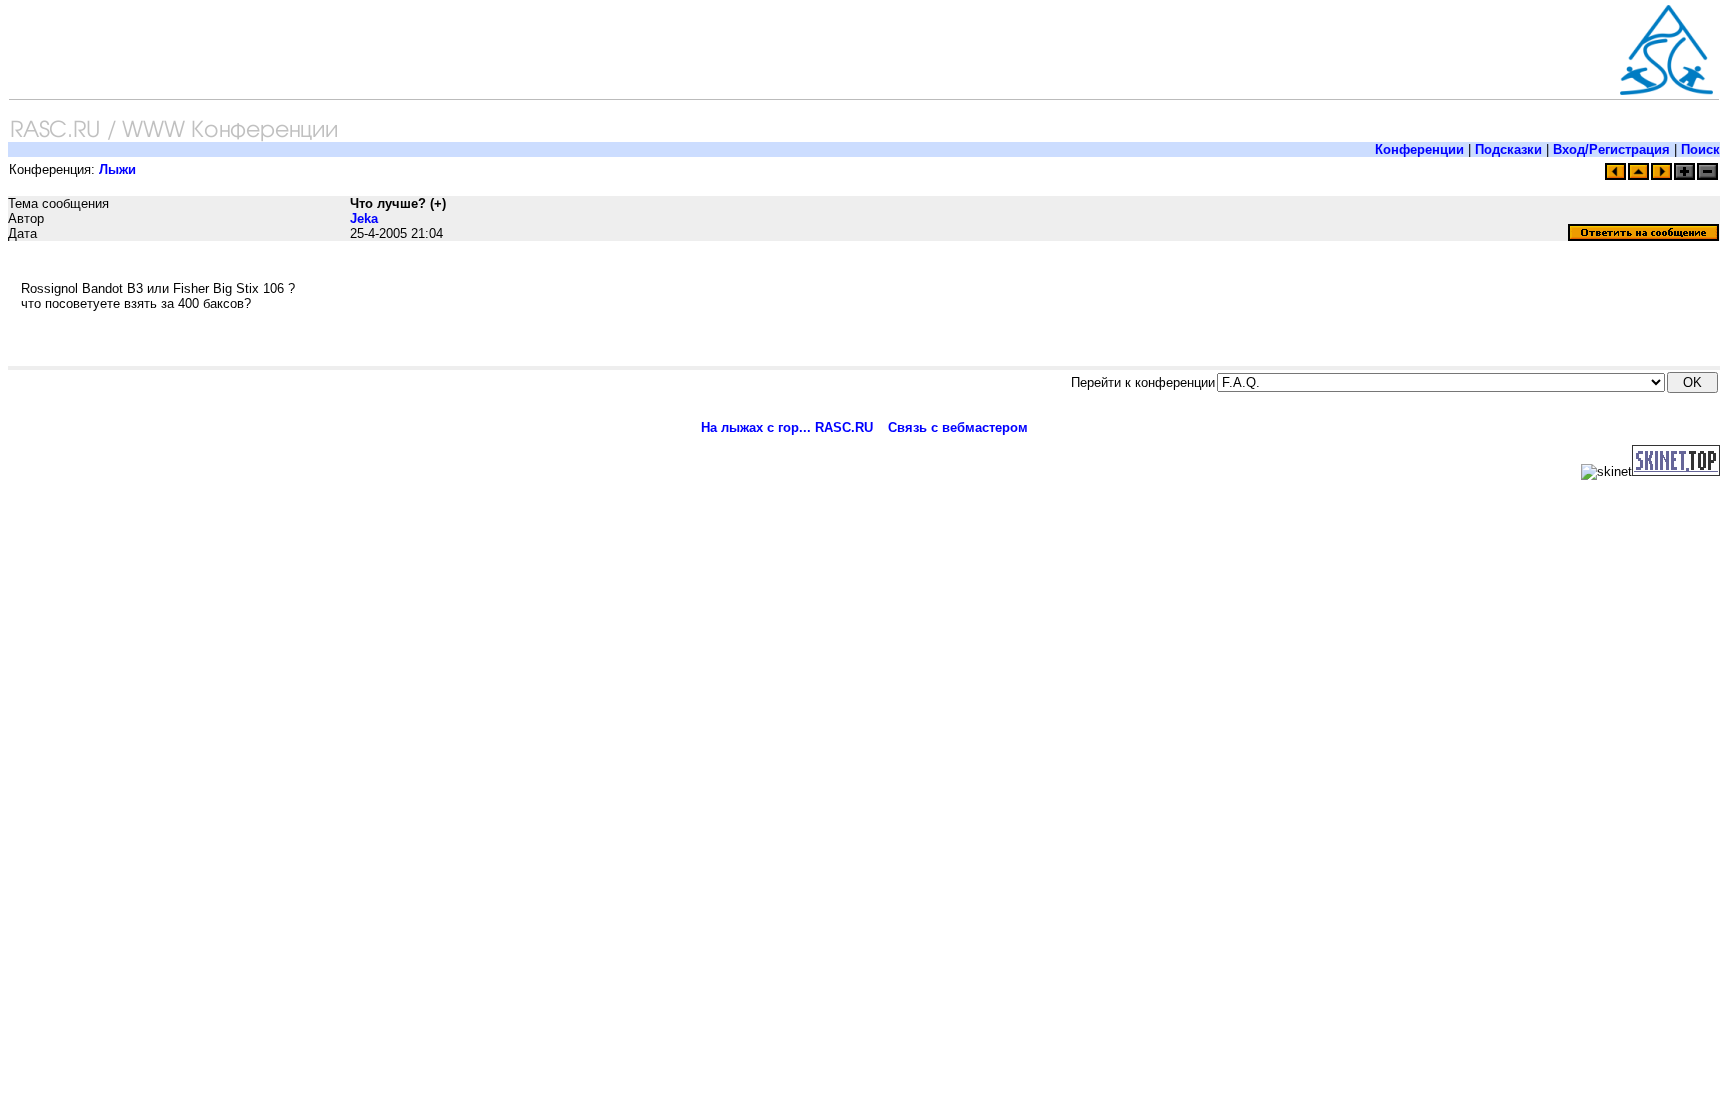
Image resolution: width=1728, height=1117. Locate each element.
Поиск (1700, 149)
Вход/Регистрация (1611, 149)
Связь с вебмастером (958, 427)
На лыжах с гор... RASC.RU (787, 427)
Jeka (364, 218)
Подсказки (1508, 149)
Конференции (1419, 149)
